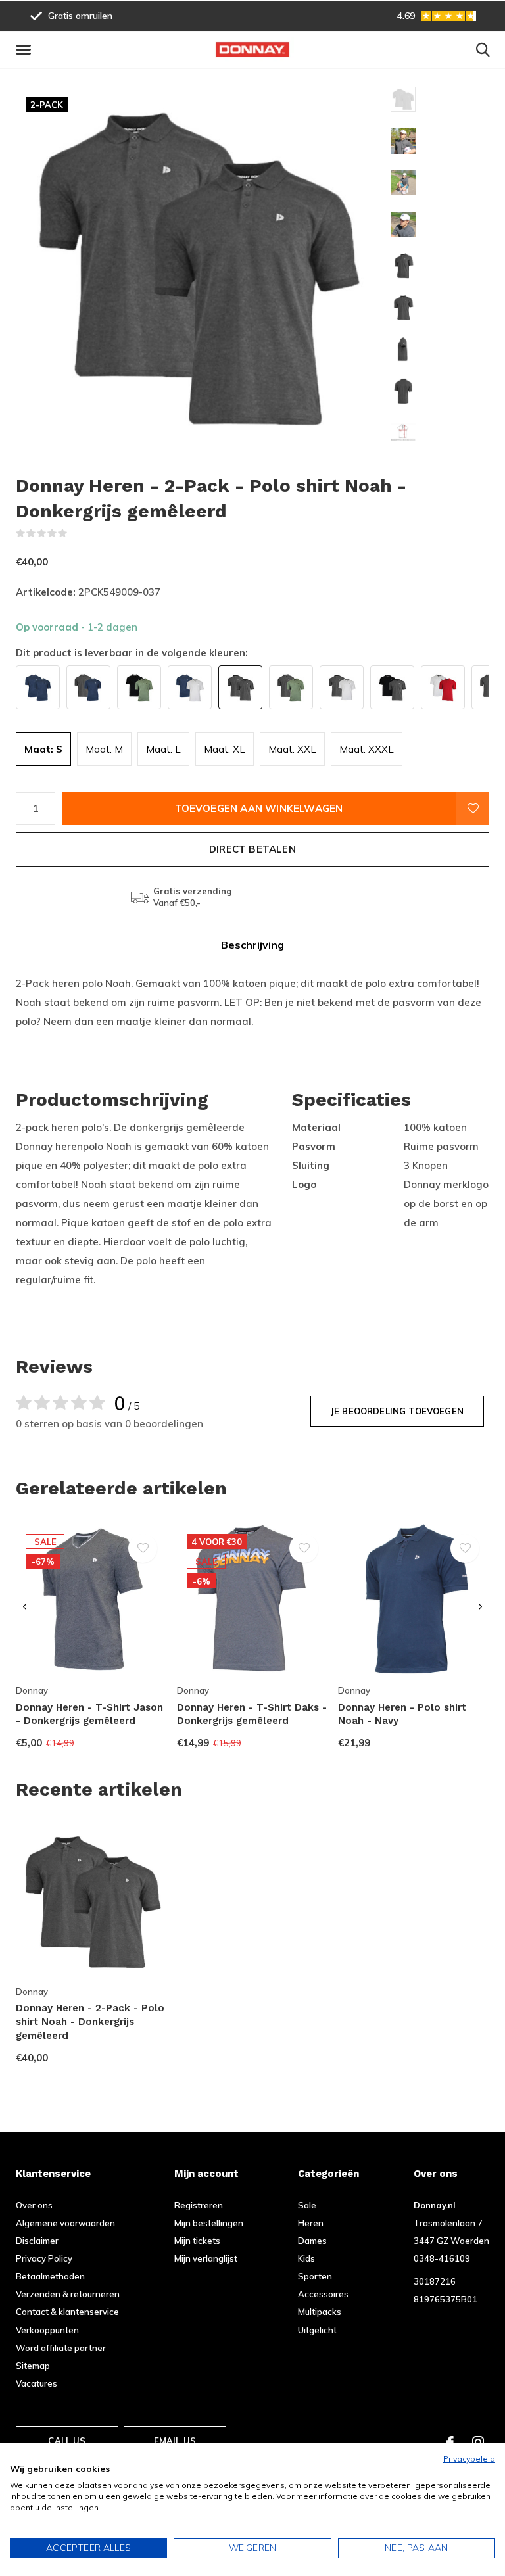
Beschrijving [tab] (252, 945)
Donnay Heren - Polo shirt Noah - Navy (402, 1714)
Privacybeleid (469, 2459)
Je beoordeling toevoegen (397, 1411)
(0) (76, 533)
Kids (306, 2258)
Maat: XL (225, 749)
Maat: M (104, 749)
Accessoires (323, 2294)
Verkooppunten (47, 2330)
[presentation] (25, 1607)
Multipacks (320, 2312)
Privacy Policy (44, 2258)
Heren (311, 2223)
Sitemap (33, 2366)
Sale (307, 2205)
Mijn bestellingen (209, 2223)
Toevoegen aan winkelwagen (259, 808)
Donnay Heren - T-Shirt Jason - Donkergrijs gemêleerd (89, 1714)
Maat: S (43, 749)
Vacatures (36, 2383)
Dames (312, 2241)
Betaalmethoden (50, 2276)
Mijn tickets (197, 2241)
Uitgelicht (317, 2330)
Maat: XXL (292, 749)
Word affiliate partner (61, 2348)
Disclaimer (37, 2241)
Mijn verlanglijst (206, 2258)
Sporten (315, 2276)
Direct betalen (252, 849)
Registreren (199, 2205)
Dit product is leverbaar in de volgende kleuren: (132, 653)
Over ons (34, 2205)
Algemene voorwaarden (65, 2223)
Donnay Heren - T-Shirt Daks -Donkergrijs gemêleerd (252, 1714)
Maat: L (163, 749)
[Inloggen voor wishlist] (473, 809)
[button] (26, 50)
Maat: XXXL (367, 749)
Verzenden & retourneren (68, 2294)
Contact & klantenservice (67, 2312)
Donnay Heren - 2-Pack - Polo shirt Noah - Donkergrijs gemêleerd (90, 2022)
